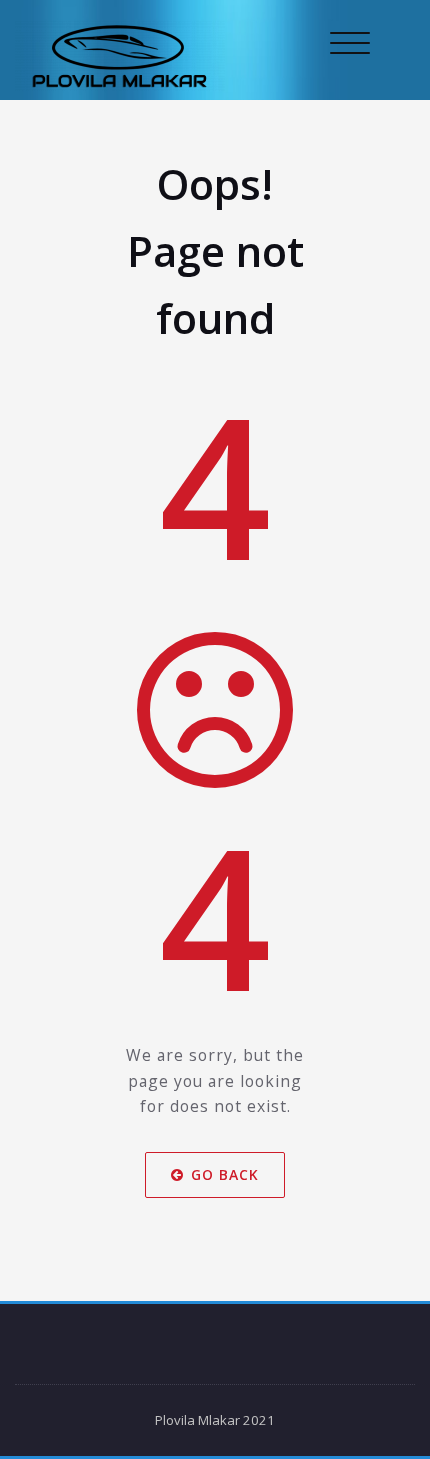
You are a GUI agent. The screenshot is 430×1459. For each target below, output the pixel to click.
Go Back (225, 1174)
